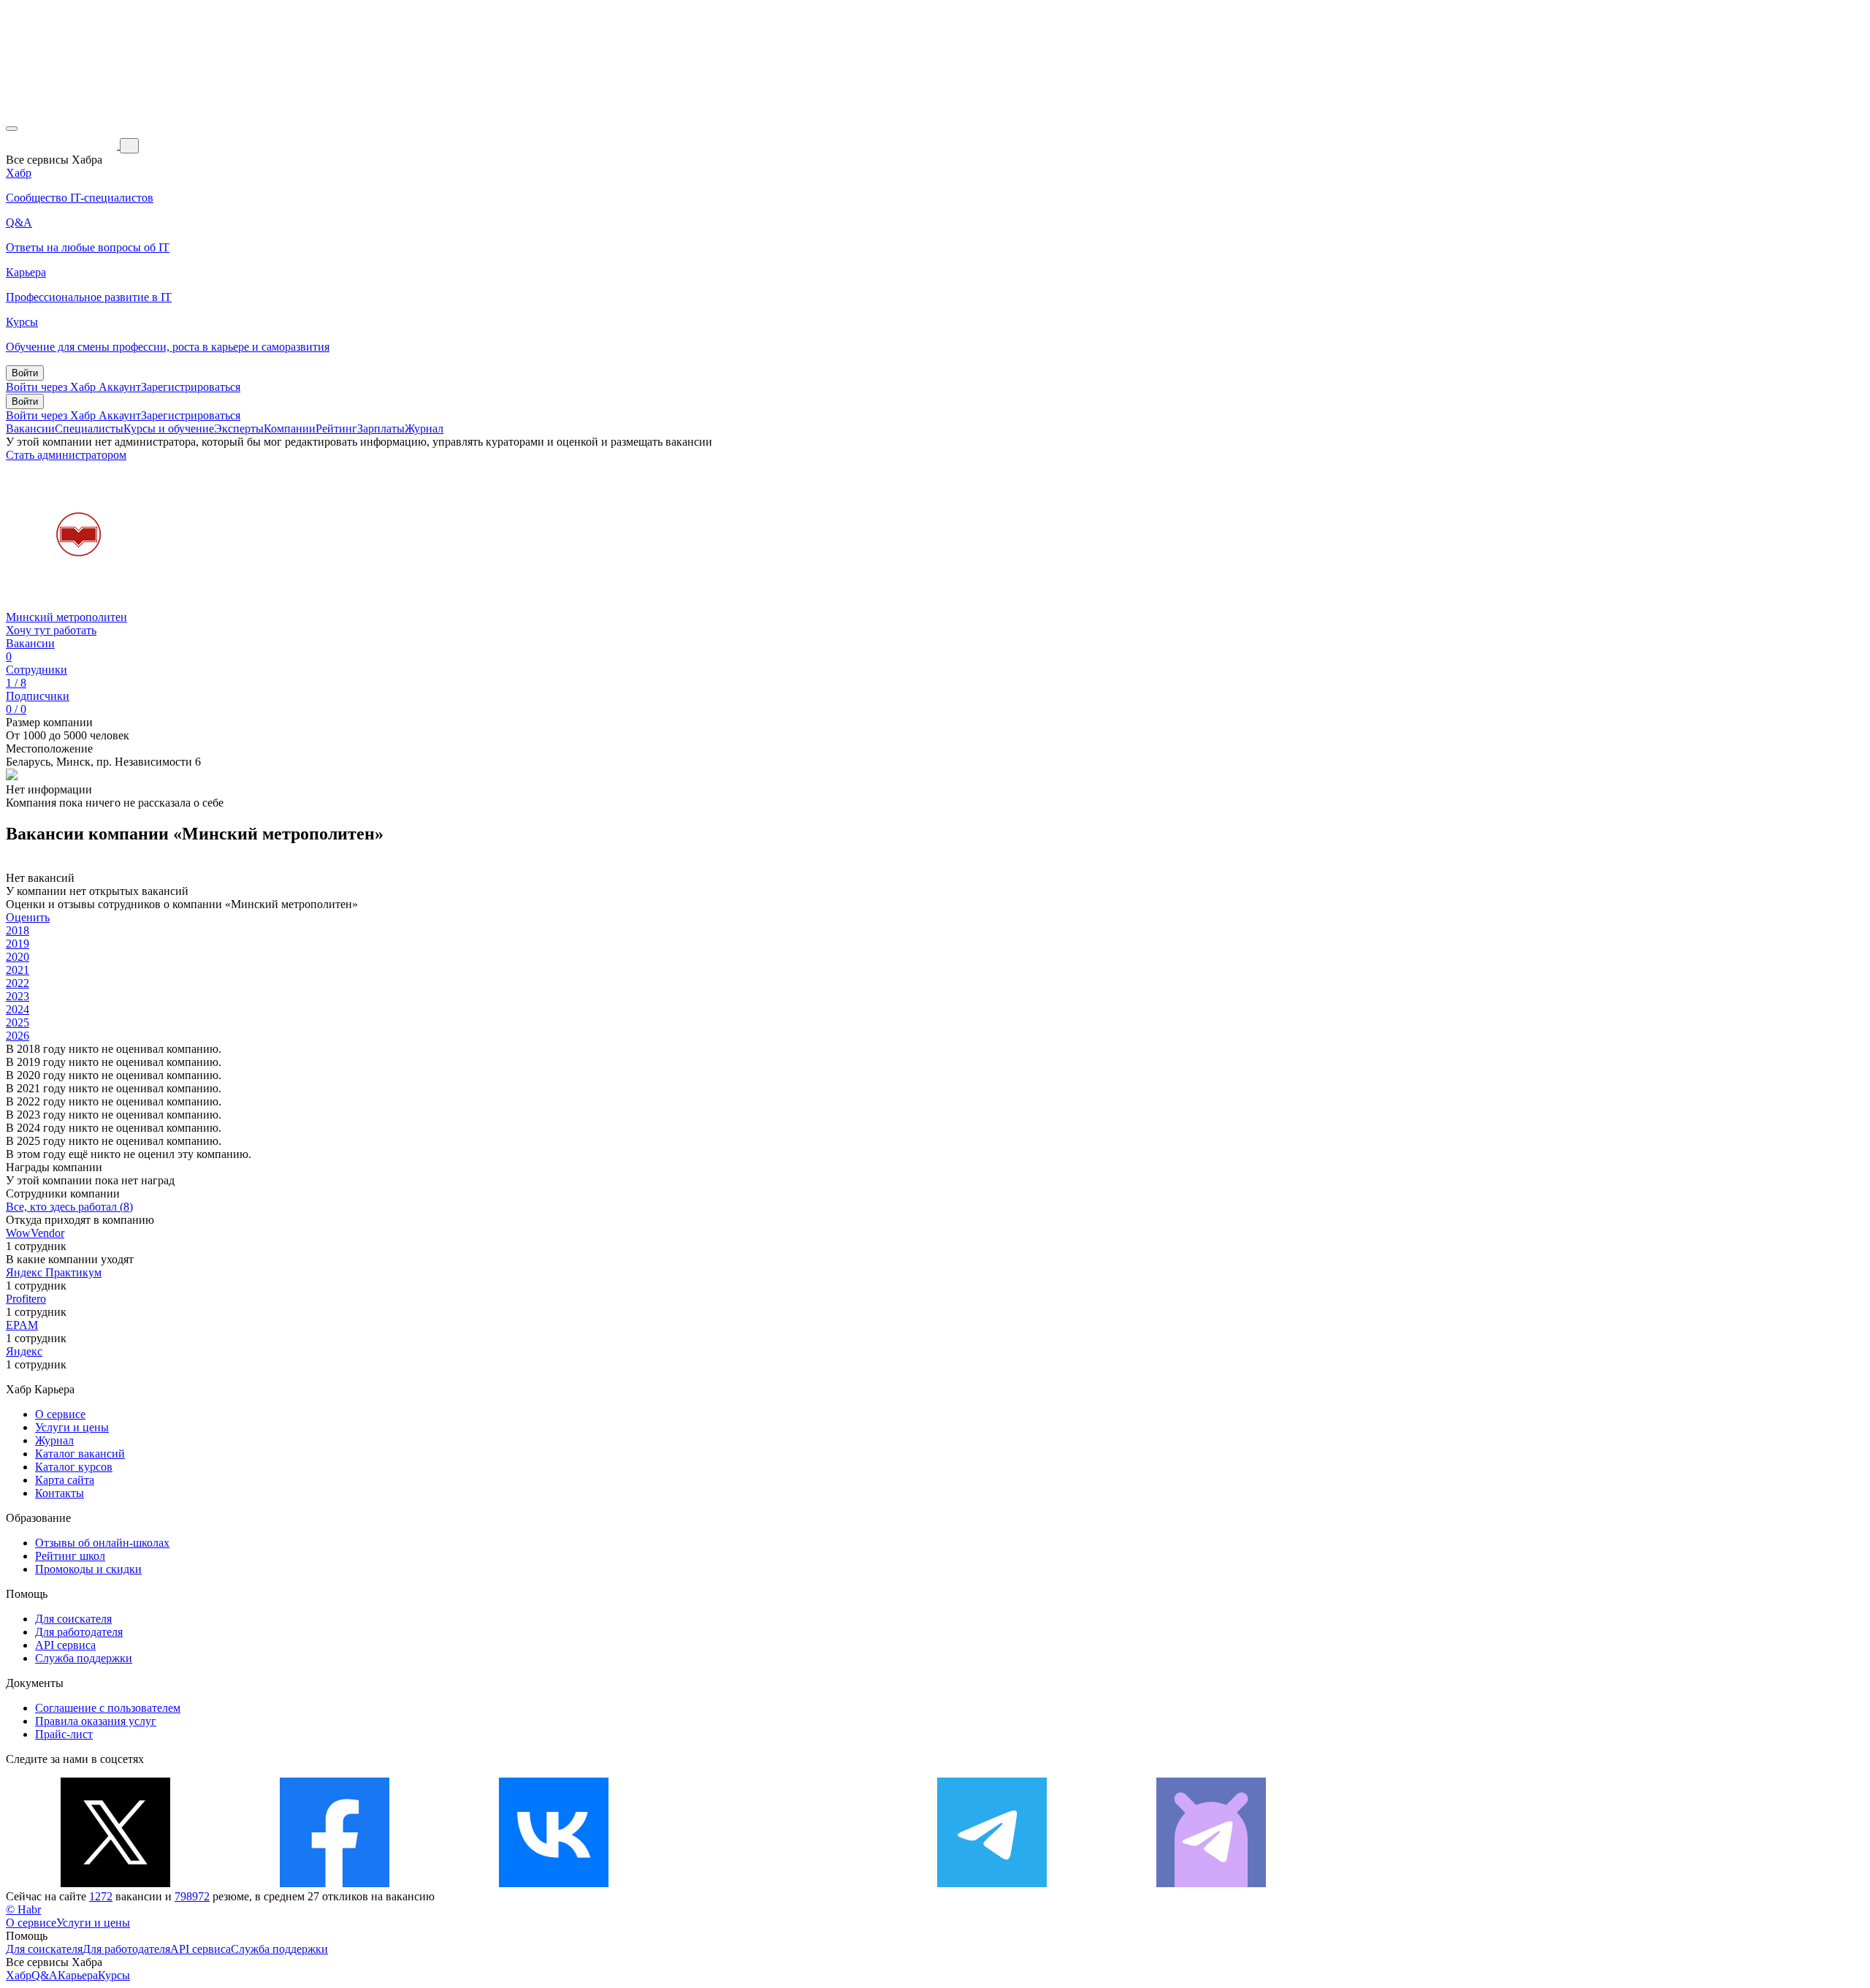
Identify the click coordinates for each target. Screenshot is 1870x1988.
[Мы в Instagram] (773, 1883)
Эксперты (239, 429)
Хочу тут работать (51, 630)
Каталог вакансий (80, 1454)
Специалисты (89, 429)
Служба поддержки (84, 1658)
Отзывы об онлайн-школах (102, 1543)
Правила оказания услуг (96, 1721)
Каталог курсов (74, 1467)
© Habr (23, 1909)
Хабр (19, 1975)
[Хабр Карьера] (63, 145)
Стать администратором (66, 455)
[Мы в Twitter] (115, 1883)
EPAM (22, 1325)
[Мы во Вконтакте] (554, 1883)
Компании (290, 429)
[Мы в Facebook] (335, 1883)
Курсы (114, 1975)
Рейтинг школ (70, 1556)
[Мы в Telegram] (992, 1883)
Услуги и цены (72, 1427)
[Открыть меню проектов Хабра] (12, 129)
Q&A (45, 1975)
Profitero (26, 1299)
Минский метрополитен (66, 617)
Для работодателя (79, 1632)
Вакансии (30, 429)
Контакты (60, 1493)
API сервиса (65, 1645)
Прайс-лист (64, 1734)
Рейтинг (336, 429)
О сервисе (60, 1414)
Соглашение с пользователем (108, 1708)
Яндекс (24, 1351)
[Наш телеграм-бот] (1211, 1883)
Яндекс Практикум (54, 1272)
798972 (192, 1896)
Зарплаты (381, 429)
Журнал (424, 429)
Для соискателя (73, 1619)
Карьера (78, 1975)
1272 (101, 1896)
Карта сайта (65, 1480)
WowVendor (35, 1233)
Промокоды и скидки (88, 1569)
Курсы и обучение (169, 429)
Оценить (28, 917)
